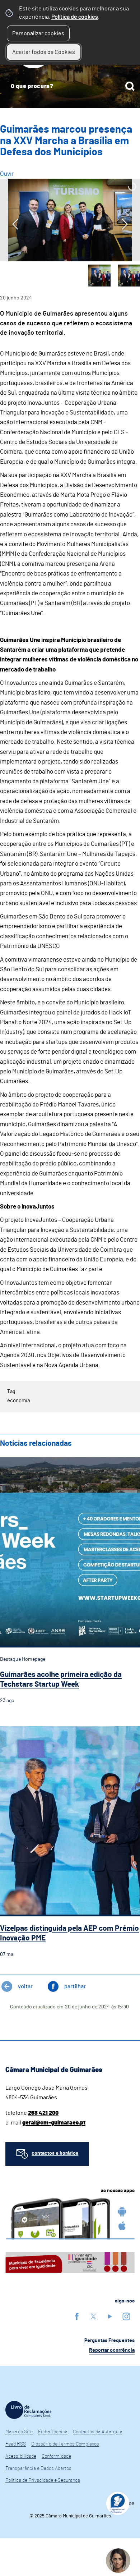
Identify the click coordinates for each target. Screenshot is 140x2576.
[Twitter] (93, 2316)
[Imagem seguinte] (125, 224)
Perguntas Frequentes (109, 2341)
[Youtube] (110, 2316)
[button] (99, 276)
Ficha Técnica (53, 2432)
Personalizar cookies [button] (38, 33)
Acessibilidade (21, 2456)
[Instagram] (126, 2316)
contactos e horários (55, 2153)
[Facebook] (77, 2316)
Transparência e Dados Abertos (38, 2469)
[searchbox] (70, 86)
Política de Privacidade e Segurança (43, 2480)
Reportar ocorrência (112, 2350)
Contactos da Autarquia (98, 2432)
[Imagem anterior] (15, 224)
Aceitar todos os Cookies (44, 52)
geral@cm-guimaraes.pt (54, 2123)
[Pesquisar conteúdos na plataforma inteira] (130, 86)
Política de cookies (75, 17)
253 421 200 (43, 2113)
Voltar (25, 1986)
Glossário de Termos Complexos (65, 2444)
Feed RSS (16, 2444)
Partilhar (75, 1986)
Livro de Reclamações (28, 2410)
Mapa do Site (19, 2432)
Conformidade (56, 2456)
